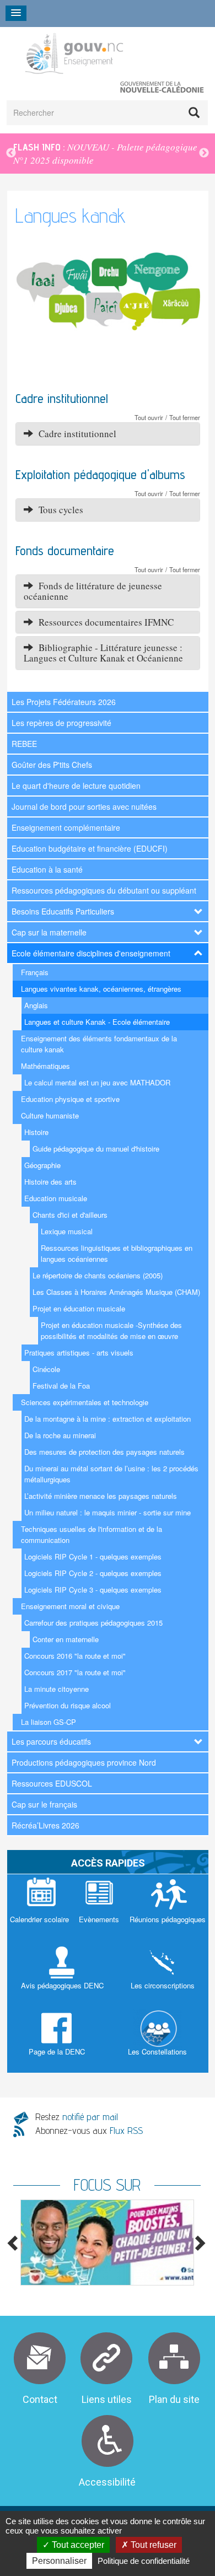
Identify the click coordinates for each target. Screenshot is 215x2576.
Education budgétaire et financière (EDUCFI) (90, 848)
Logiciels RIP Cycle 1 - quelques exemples (93, 1556)
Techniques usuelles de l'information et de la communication (92, 1534)
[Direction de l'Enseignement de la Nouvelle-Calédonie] (101, 53)
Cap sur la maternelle (49, 932)
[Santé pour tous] (107, 2242)
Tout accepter (77, 2545)
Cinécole (46, 1369)
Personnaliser (59, 2561)
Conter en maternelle (66, 1639)
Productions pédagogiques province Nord (84, 1762)
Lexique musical (67, 1231)
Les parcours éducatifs (51, 1741)
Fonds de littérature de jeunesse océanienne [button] (93, 591)
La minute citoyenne (57, 1689)
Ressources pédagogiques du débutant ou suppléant (104, 890)
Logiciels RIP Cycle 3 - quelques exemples (93, 1590)
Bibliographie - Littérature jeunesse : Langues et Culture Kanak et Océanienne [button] (103, 653)
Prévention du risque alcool (68, 1705)
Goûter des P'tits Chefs (52, 765)
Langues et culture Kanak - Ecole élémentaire (97, 1022)
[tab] (108, 434)
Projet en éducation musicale (79, 1308)
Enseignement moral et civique (70, 1606)
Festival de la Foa (61, 1386)
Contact (40, 2399)
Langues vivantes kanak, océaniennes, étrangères (101, 989)
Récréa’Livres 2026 (45, 1825)
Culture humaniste (50, 1115)
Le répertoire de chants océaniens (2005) (98, 1275)
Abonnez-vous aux (89, 2130)
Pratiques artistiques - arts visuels (79, 1352)
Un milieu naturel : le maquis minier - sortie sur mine (108, 1512)
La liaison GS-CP (49, 1722)
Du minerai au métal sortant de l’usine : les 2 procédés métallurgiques (111, 1474)
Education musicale (56, 1198)
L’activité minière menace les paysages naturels (101, 1496)
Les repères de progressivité (61, 723)
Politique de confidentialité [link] (144, 2561)
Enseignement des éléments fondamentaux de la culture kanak (99, 1044)
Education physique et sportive (70, 1099)
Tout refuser (152, 2545)
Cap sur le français (44, 1804)
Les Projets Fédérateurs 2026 (64, 702)
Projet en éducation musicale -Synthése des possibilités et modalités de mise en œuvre (111, 1330)
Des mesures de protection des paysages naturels (104, 1452)
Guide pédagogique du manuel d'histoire (96, 1149)
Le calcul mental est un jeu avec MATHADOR (97, 1082)
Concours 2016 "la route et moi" (75, 1656)
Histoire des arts (50, 1182)
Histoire (36, 1132)
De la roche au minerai (60, 1435)
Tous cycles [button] (58, 510)
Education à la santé (47, 869)
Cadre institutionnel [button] (75, 434)
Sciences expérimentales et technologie (85, 1402)
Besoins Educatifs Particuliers (63, 911)
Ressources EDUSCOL (52, 1783)
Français (35, 972)
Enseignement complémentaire (66, 827)
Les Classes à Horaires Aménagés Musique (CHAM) (116, 1292)
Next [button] (204, 153)
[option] (108, 154)
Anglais (36, 1005)
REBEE (24, 744)
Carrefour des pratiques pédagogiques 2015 (93, 1623)
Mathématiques (45, 1066)
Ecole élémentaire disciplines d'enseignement (91, 953)
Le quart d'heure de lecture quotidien (76, 786)
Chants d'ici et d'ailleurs (70, 1215)
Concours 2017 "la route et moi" (75, 1672)
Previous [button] (11, 153)
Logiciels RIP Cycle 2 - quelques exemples (93, 1573)
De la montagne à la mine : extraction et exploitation (108, 1419)
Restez (77, 2117)
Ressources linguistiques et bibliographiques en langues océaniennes (117, 1253)
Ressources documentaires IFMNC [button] (103, 622)
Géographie (42, 1165)
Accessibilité (107, 2482)
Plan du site (174, 2399)
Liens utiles (107, 2399)
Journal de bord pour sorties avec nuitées (84, 806)
